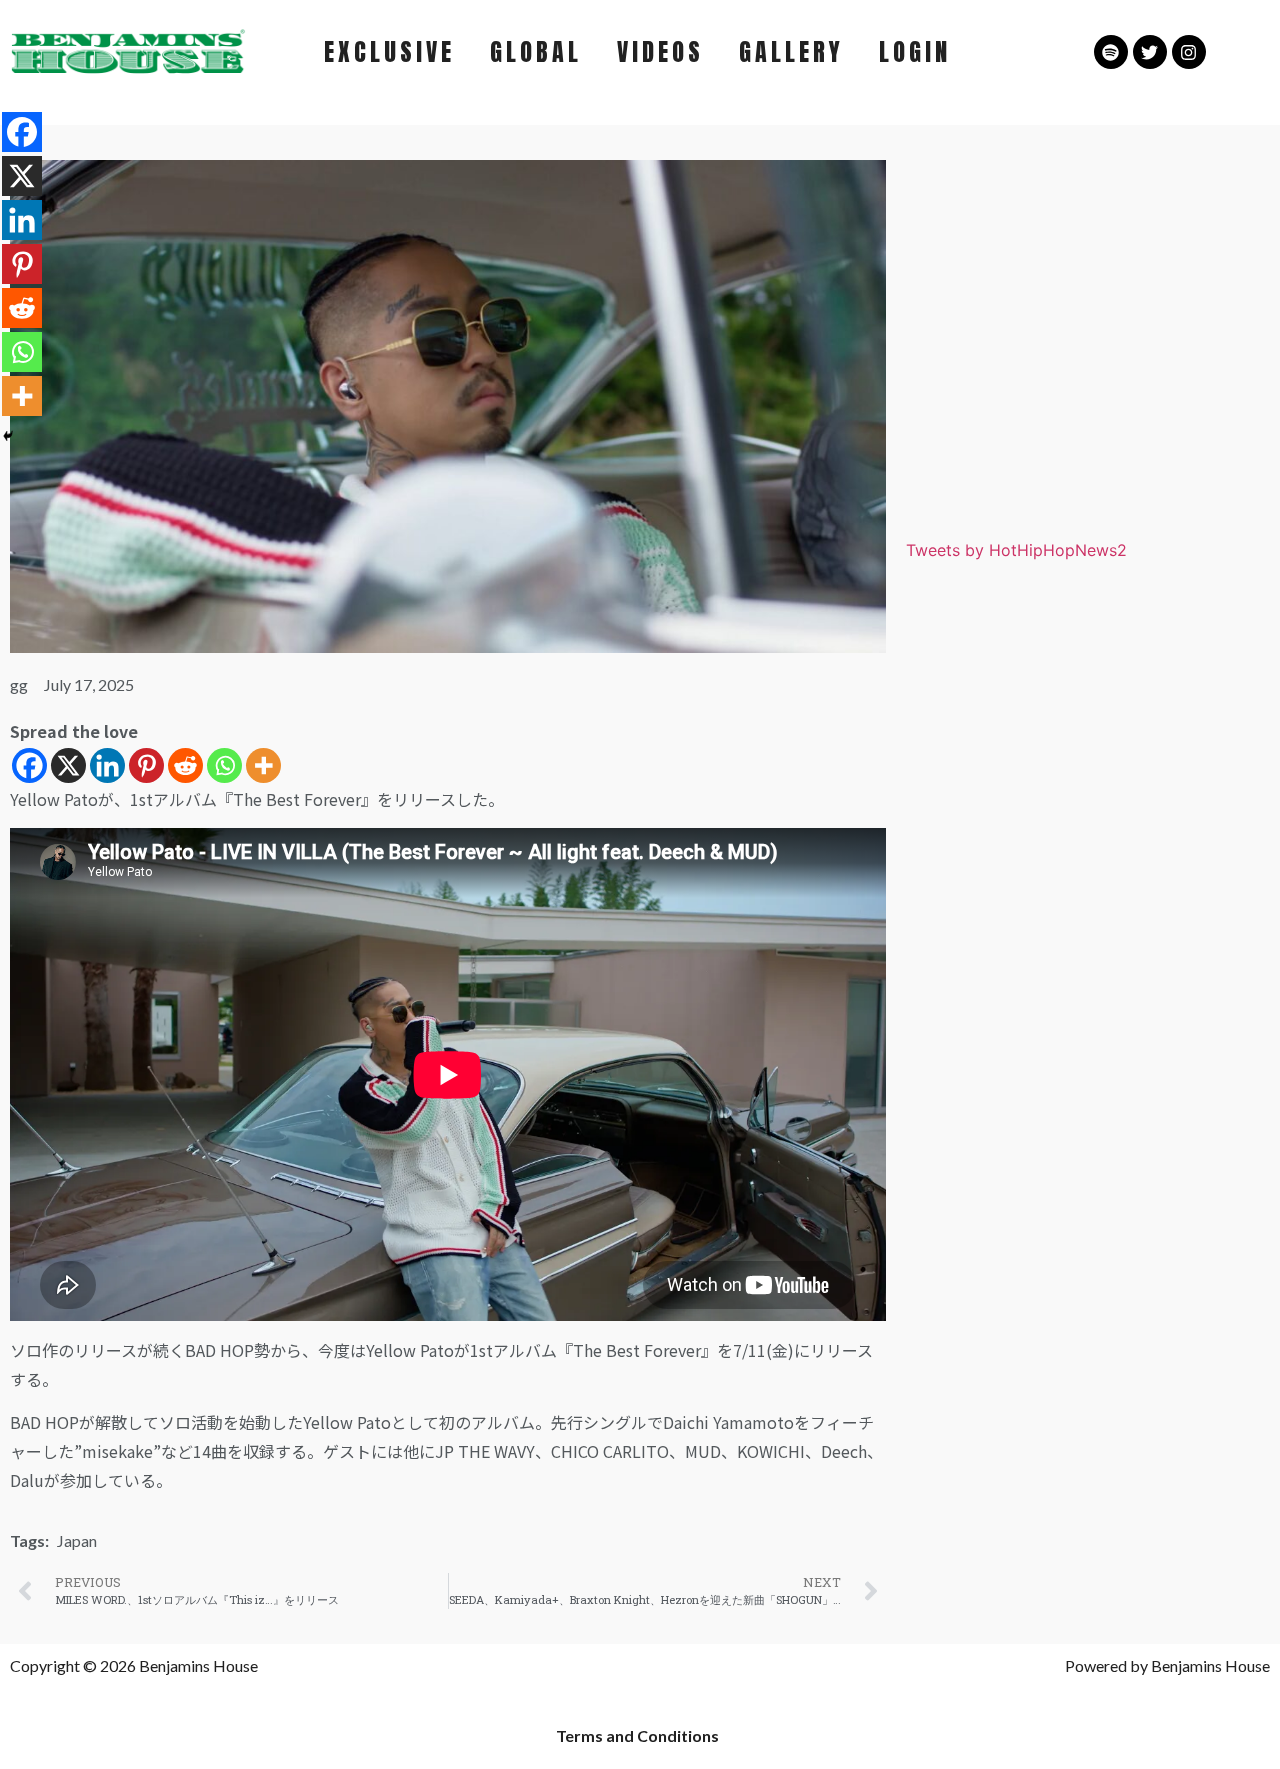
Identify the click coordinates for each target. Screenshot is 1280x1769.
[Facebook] (29, 765)
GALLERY (791, 52)
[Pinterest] (146, 765)
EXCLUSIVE (389, 52)
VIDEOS (660, 52)
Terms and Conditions (637, 1735)
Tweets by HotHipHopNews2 (1016, 550)
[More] (263, 765)
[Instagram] (1189, 52)
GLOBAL (536, 52)
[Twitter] (1150, 52)
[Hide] (8, 436)
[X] (68, 765)
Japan (77, 1540)
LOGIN (915, 52)
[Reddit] (185, 765)
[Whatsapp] (224, 765)
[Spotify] (1111, 52)
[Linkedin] (107, 765)
